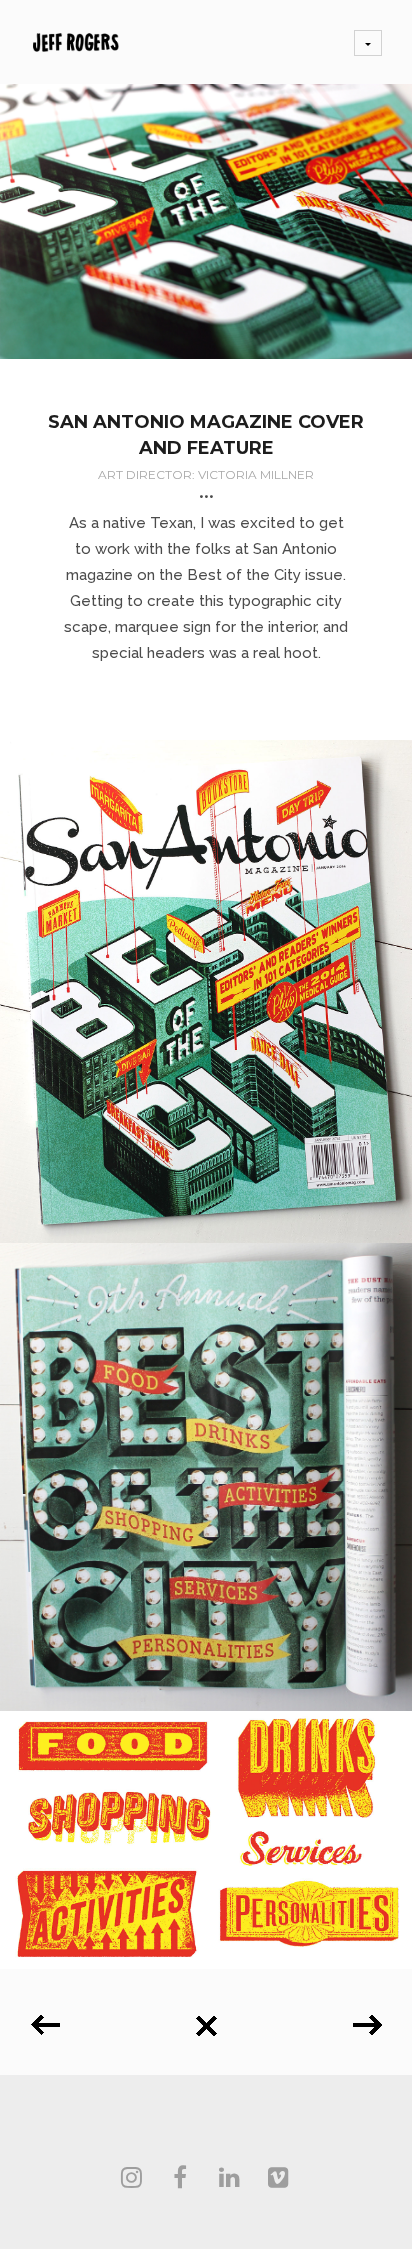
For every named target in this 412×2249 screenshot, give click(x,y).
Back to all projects (206, 2018)
